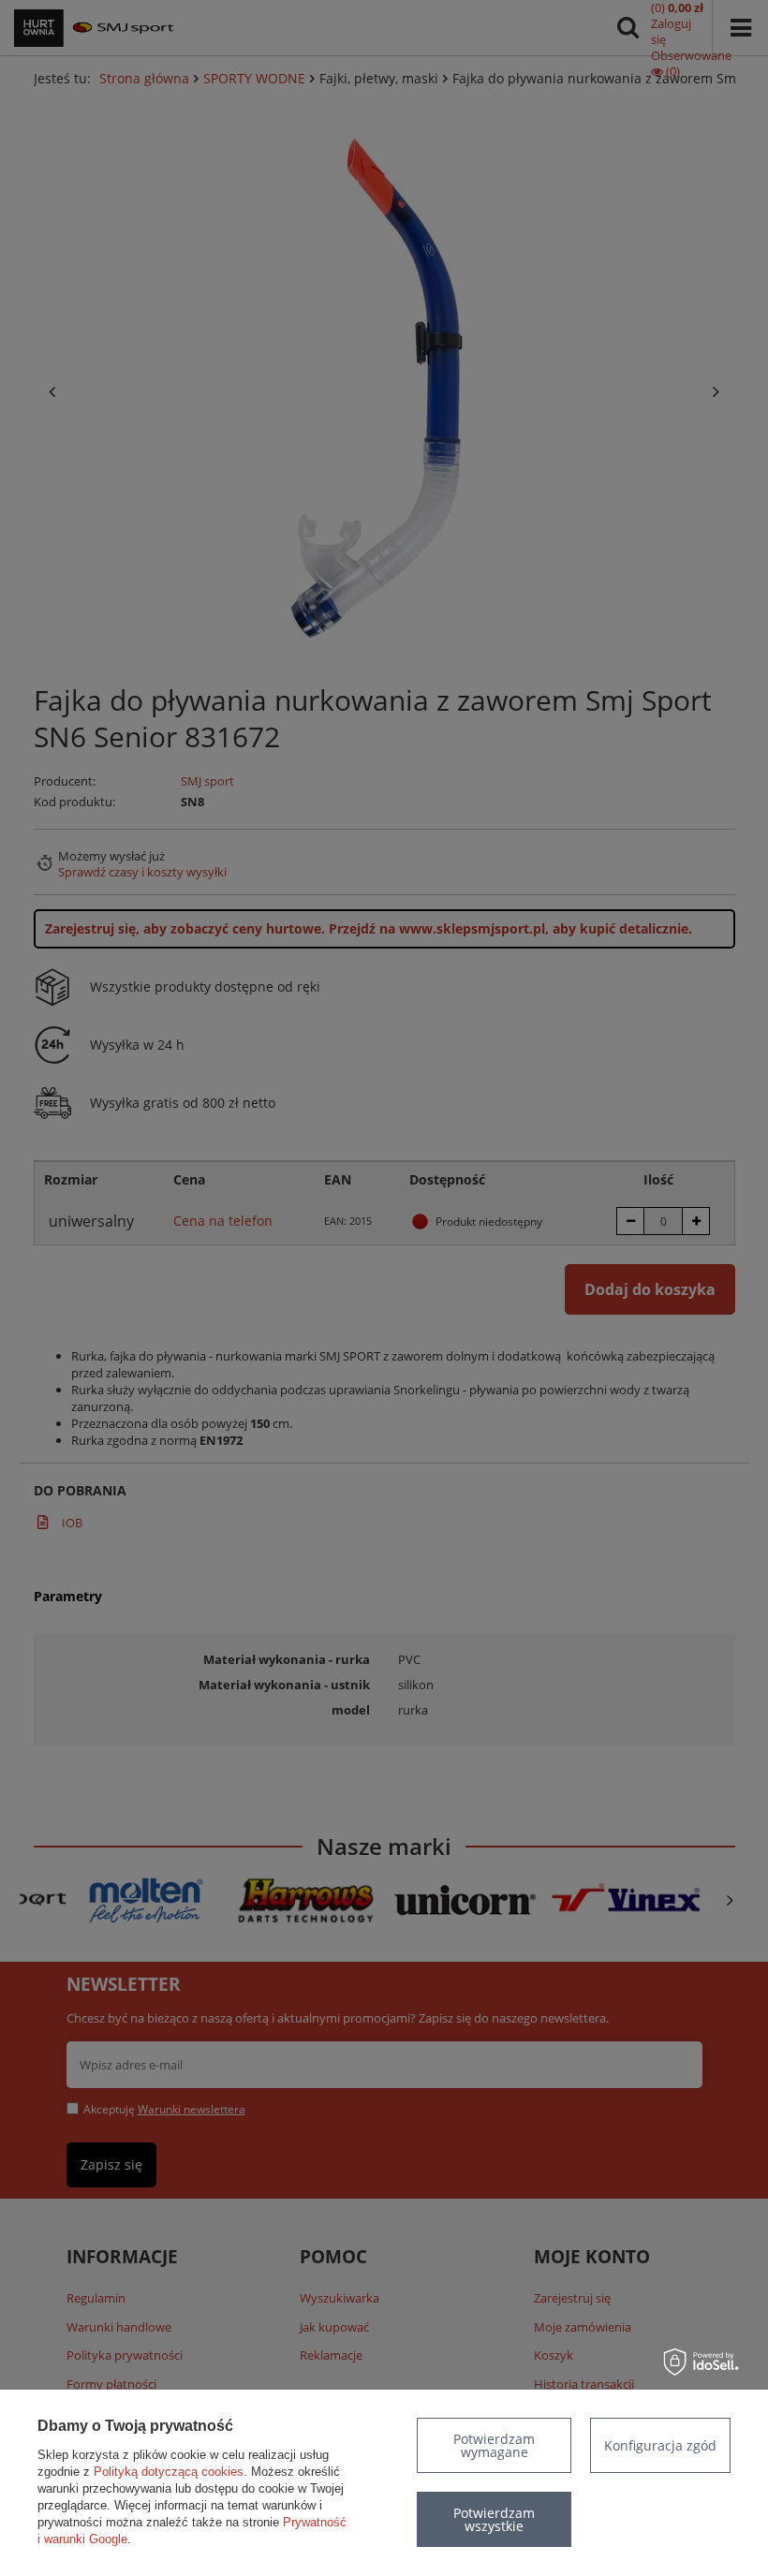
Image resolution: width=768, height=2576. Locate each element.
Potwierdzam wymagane (494, 2445)
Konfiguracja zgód (660, 2445)
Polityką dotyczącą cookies (169, 2472)
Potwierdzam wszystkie (494, 2519)
